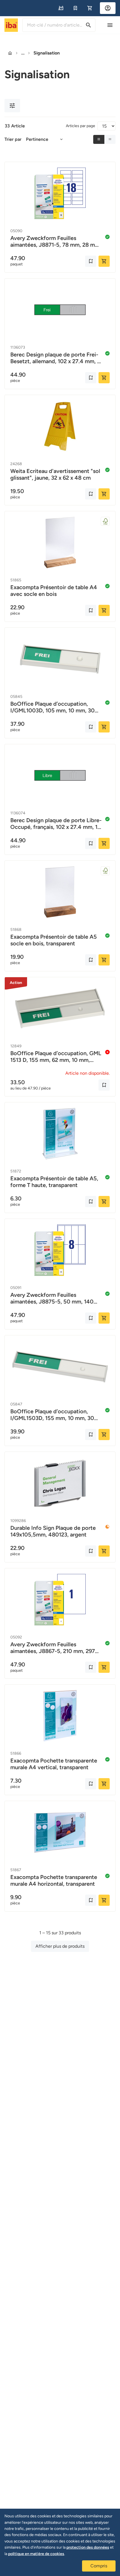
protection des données (88, 2547)
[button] (61, 8)
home (10, 53)
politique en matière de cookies (36, 2554)
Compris (99, 2566)
